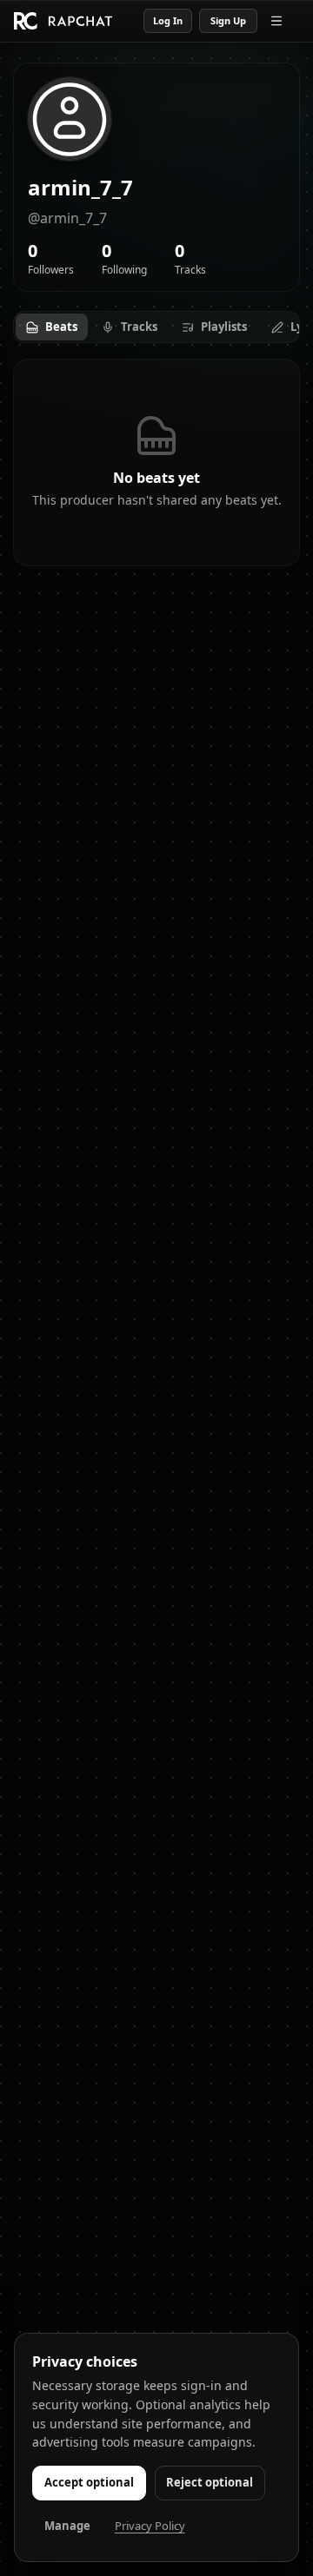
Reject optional (210, 2482)
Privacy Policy (150, 2526)
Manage (67, 2526)
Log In (168, 20)
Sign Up (228, 20)
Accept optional (89, 2482)
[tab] (52, 327)
